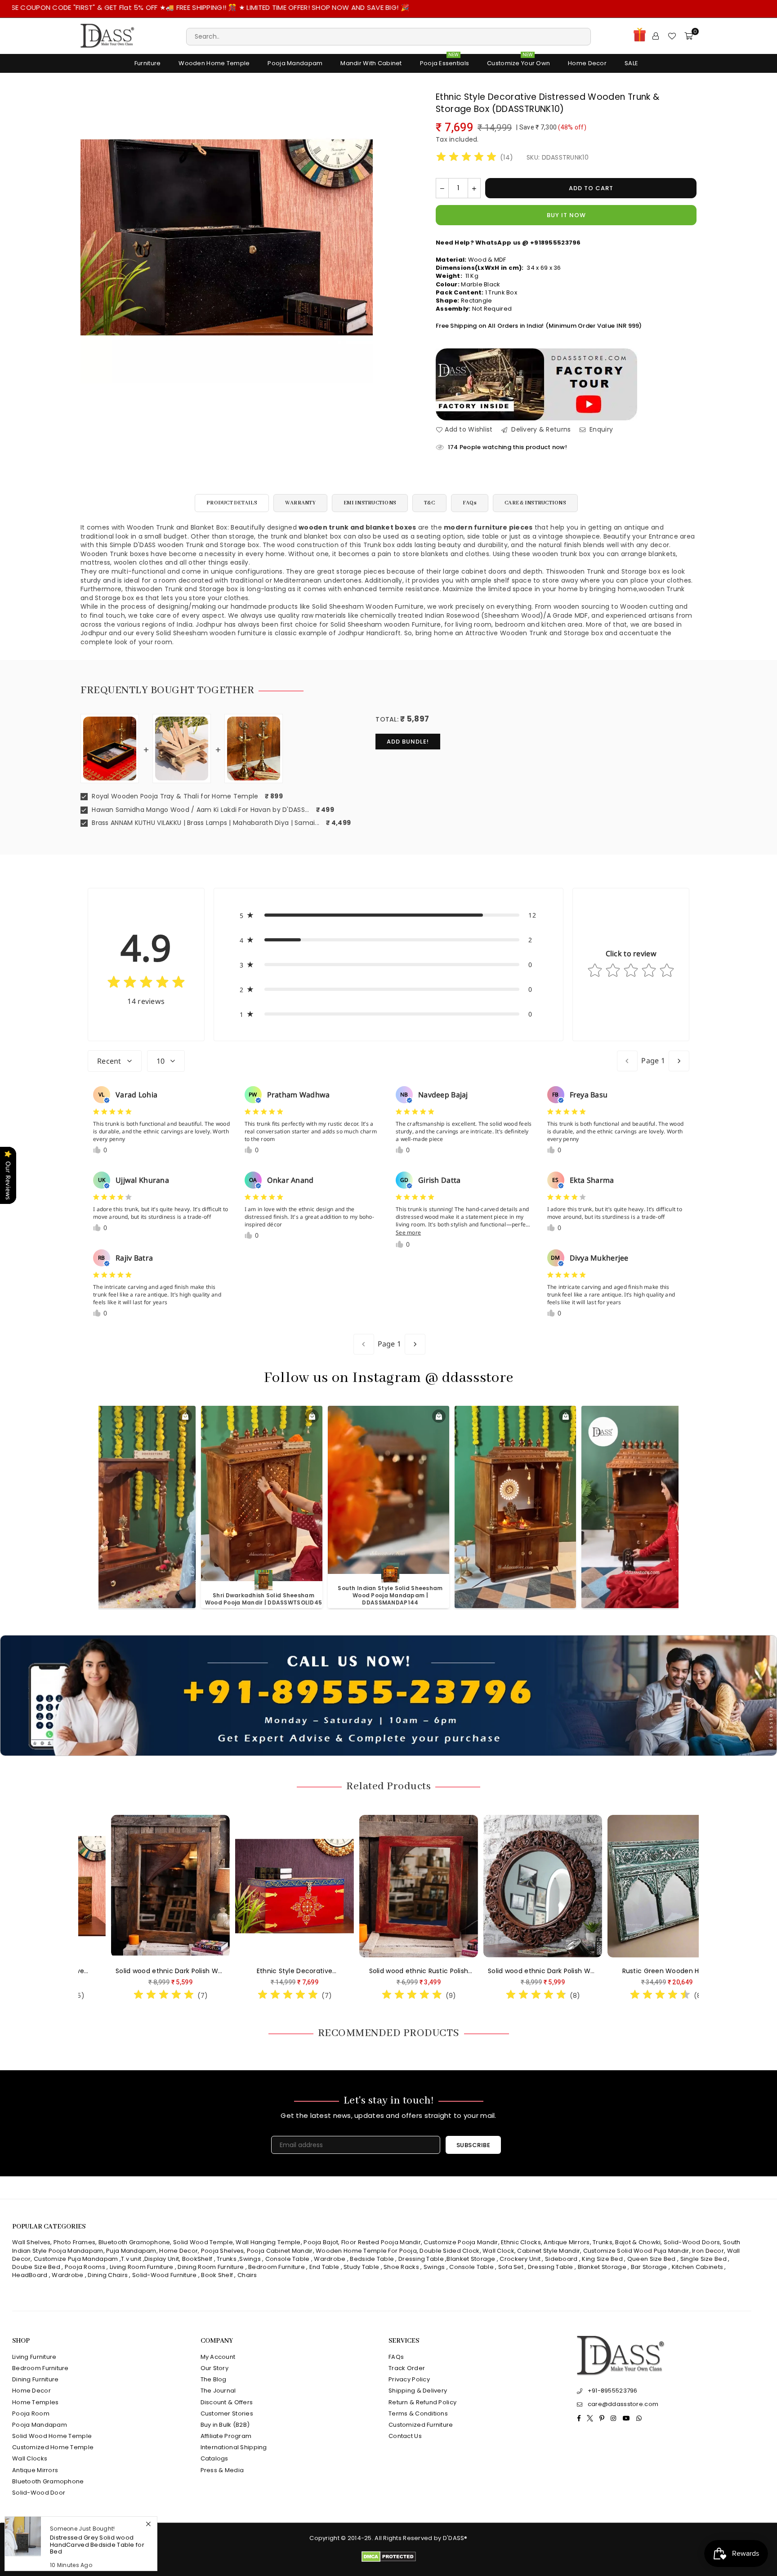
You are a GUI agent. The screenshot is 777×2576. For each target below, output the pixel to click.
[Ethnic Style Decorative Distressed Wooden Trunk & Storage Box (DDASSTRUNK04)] (208, 1886)
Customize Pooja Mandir (461, 2242)
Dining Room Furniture (211, 2267)
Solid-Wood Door (39, 2493)
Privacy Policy (409, 2379)
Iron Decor (707, 2251)
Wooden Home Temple (214, 63)
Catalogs (214, 2458)
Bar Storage (649, 2267)
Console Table (288, 2259)
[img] (466, 158)
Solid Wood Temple (203, 2242)
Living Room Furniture (142, 2267)
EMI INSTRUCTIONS (370, 503)
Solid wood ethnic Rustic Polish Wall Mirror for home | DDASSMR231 (332, 1971)
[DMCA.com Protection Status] (389, 2560)
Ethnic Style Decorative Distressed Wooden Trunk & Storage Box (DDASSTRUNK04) (208, 1971)
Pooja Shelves (223, 2251)
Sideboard (561, 2259)
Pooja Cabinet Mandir (279, 2251)
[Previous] (73, 1906)
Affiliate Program (226, 2436)
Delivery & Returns (540, 430)
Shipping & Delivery (418, 2391)
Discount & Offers (227, 2402)
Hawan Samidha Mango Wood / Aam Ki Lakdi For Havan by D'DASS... (200, 810)
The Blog (214, 2379)
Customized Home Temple (53, 2447)
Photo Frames (74, 2242)
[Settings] (656, 36)
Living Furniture (34, 2357)
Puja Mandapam (131, 2251)
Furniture (148, 63)
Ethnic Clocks (521, 2242)
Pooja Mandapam (295, 63)
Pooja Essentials (444, 61)
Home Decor (587, 63)
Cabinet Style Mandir (549, 2251)
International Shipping (234, 2447)
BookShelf (197, 2259)
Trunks (603, 2242)
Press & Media (222, 2470)
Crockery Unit (520, 2259)
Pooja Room (31, 2413)
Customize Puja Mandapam (76, 2259)
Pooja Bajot (321, 2242)
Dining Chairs (108, 2275)
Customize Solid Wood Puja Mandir (636, 2251)
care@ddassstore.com (623, 2404)
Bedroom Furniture (277, 2267)
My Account (218, 2357)
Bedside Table (372, 2259)
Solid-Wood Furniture (165, 2275)
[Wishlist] (672, 36)
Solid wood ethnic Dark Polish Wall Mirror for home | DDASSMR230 (84, 1971)
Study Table (361, 2267)
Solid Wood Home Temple (52, 2436)
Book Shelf (217, 2275)
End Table (324, 2267)
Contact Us (405, 2436)
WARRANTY (300, 503)
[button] (389, 915)
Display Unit (162, 2259)
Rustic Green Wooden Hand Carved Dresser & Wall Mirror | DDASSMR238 (580, 1971)
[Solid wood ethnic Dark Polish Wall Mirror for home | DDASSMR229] (456, 1886)
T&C (429, 503)
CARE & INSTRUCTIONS (535, 503)
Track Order (407, 2368)
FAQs (470, 503)
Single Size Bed (703, 2259)
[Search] (388, 36)
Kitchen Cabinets (697, 2267)
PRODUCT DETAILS (232, 503)
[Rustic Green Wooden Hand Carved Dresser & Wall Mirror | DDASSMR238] (580, 1886)
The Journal (218, 2391)
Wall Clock (498, 2251)
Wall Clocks (30, 2458)
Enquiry (600, 430)
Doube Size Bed (36, 2267)
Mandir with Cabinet (371, 63)
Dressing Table (421, 2259)
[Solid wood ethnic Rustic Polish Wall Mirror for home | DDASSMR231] (332, 1886)
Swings (250, 2259)
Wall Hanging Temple (268, 2242)
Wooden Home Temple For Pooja (366, 2251)
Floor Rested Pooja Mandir (381, 2242)
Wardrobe (330, 2259)
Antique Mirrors (567, 2242)
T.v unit (131, 2259)
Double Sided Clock (449, 2251)
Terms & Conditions (418, 2413)
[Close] (148, 2524)
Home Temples (35, 2402)
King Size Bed (602, 2259)
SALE (631, 63)
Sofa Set (511, 2267)
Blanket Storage (471, 2259)
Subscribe (473, 2145)
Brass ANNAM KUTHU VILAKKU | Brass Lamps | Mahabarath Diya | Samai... (205, 823)
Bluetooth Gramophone (134, 2242)
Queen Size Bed (652, 2259)
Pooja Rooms (85, 2267)
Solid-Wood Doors (692, 2242)
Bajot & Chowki (638, 2242)
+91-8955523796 (613, 2391)
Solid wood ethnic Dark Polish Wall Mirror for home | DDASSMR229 (456, 1971)
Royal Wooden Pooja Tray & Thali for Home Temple (174, 796)
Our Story (215, 2368)
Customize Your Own (518, 61)
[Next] (704, 1906)
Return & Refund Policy (422, 2402)
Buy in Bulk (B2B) (225, 2425)
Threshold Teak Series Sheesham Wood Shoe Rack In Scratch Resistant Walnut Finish (96, 2545)
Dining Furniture (35, 2379)
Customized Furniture (421, 2425)
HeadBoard (30, 2275)
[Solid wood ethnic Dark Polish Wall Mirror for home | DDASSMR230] (84, 1886)
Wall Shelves (31, 2242)
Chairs (247, 2275)
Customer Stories (227, 2413)
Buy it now (566, 215)
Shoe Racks (401, 2267)
